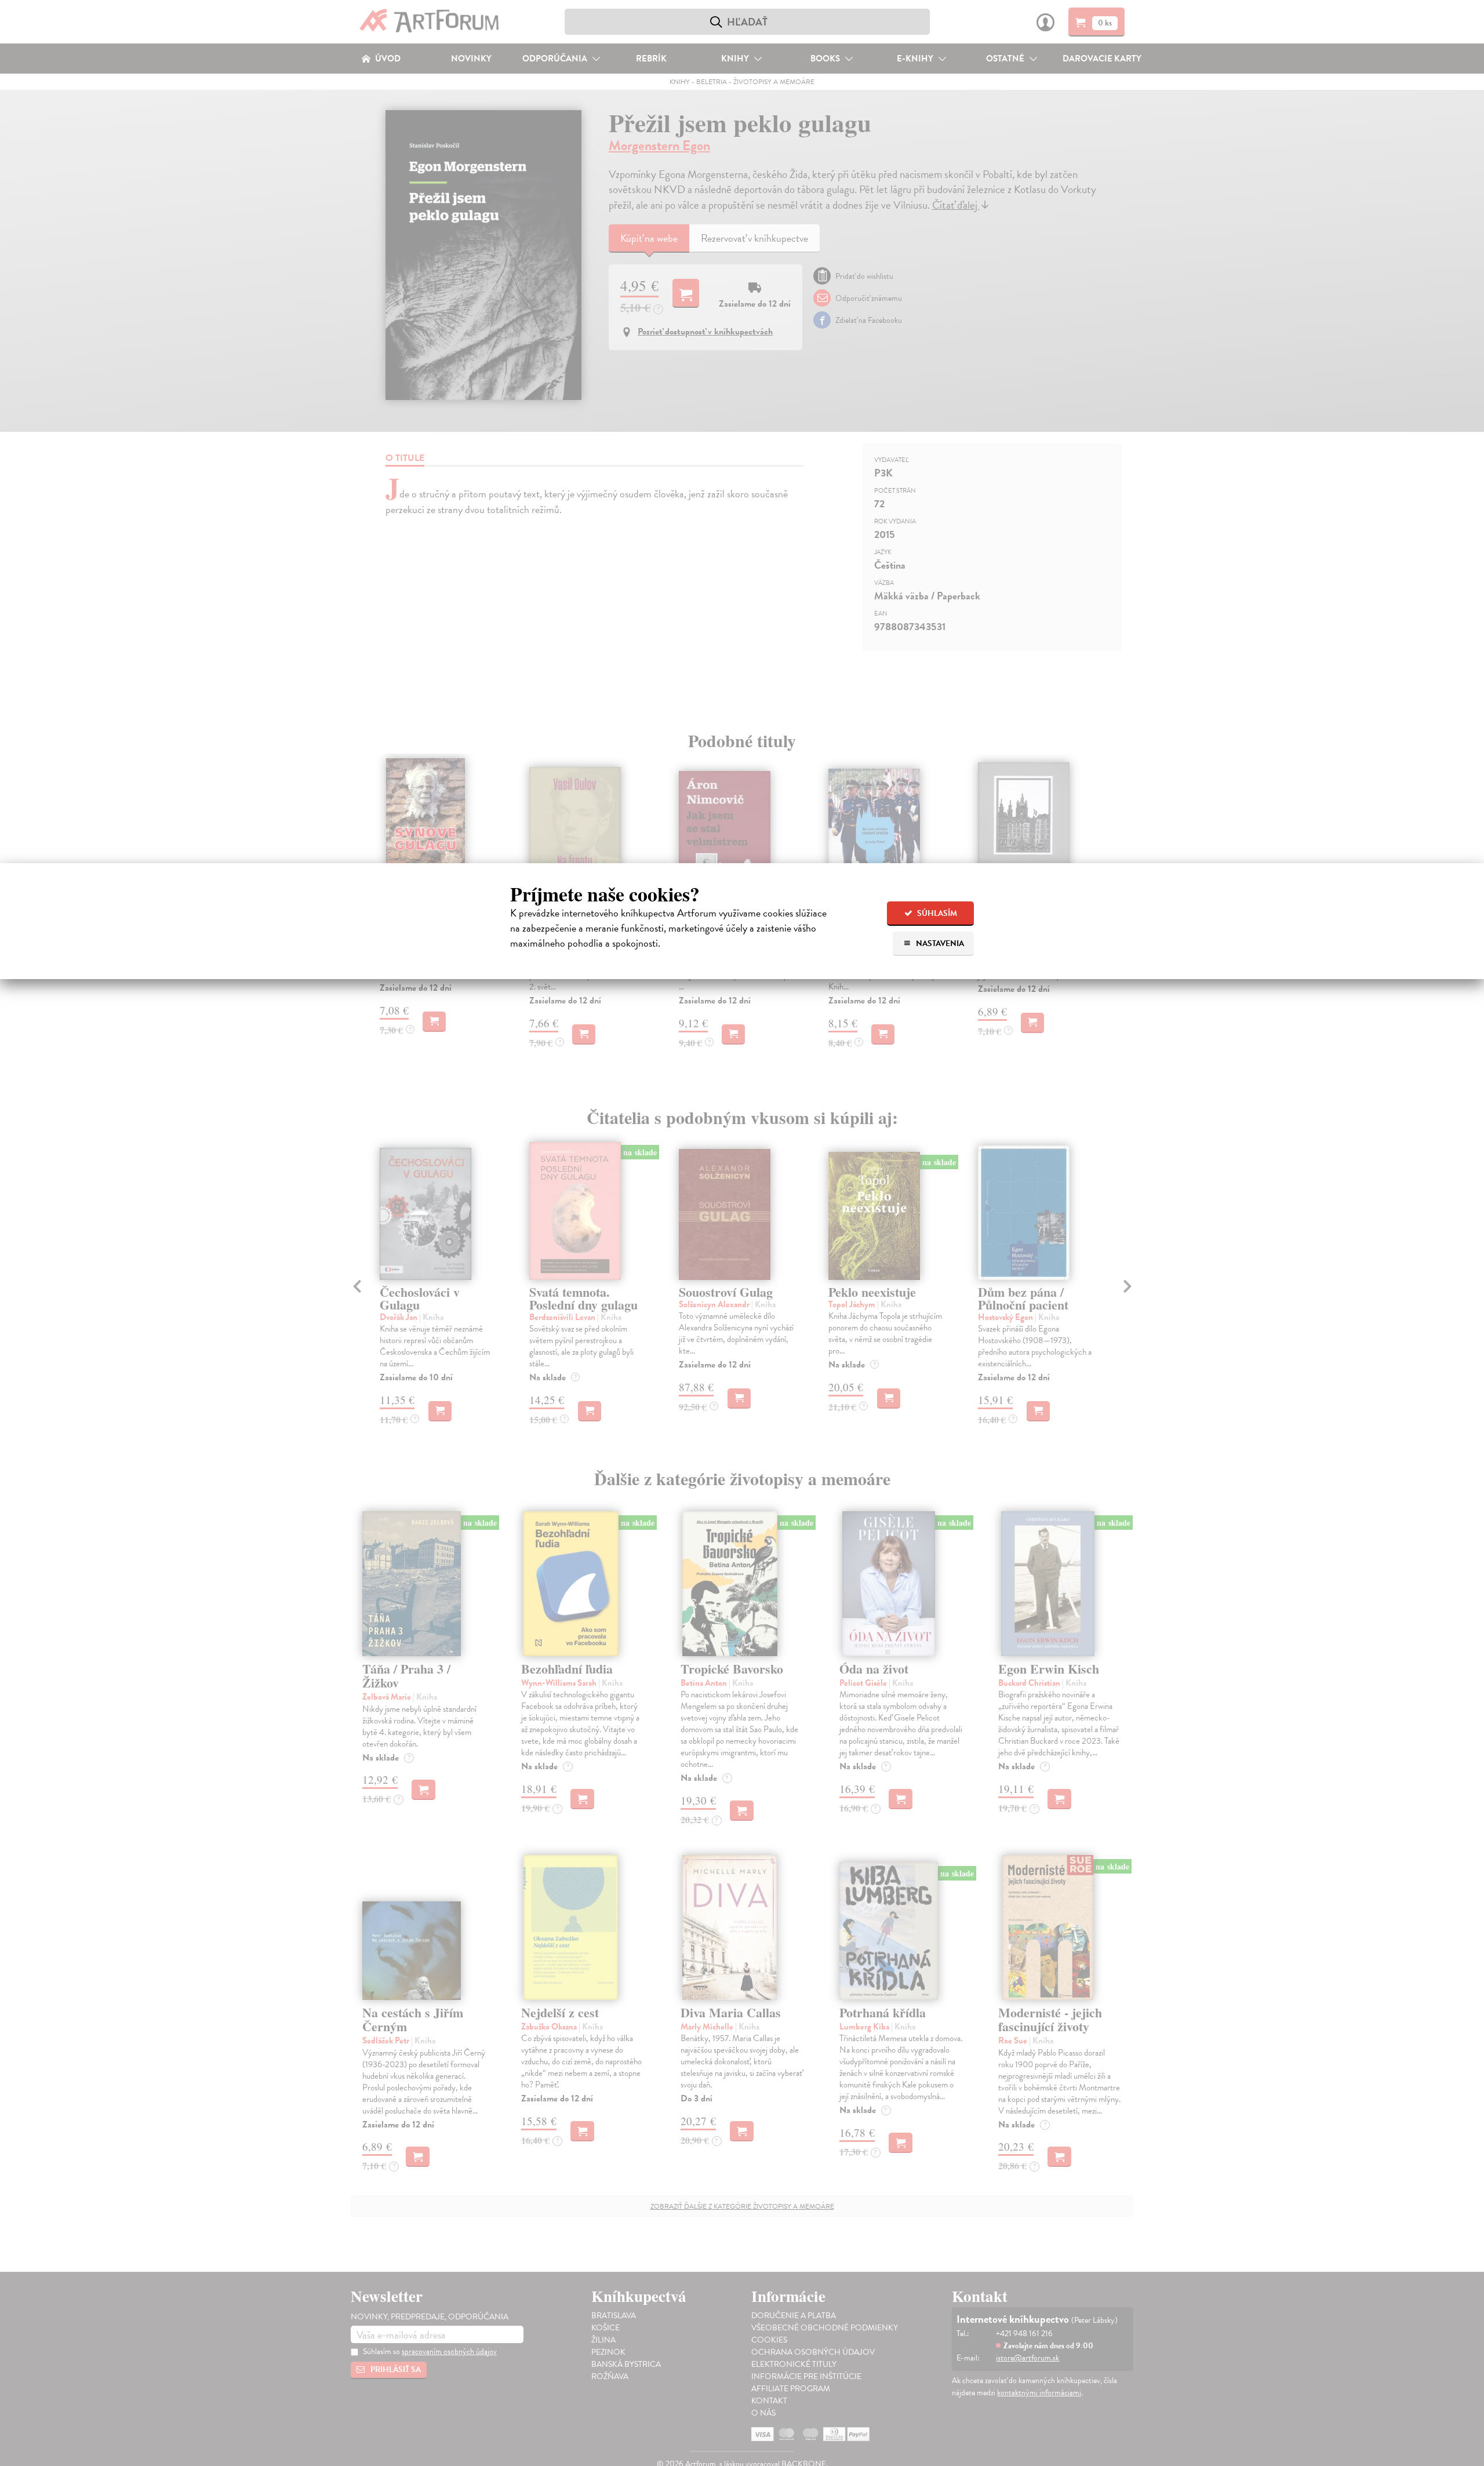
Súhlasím (936, 913)
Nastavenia (939, 943)
